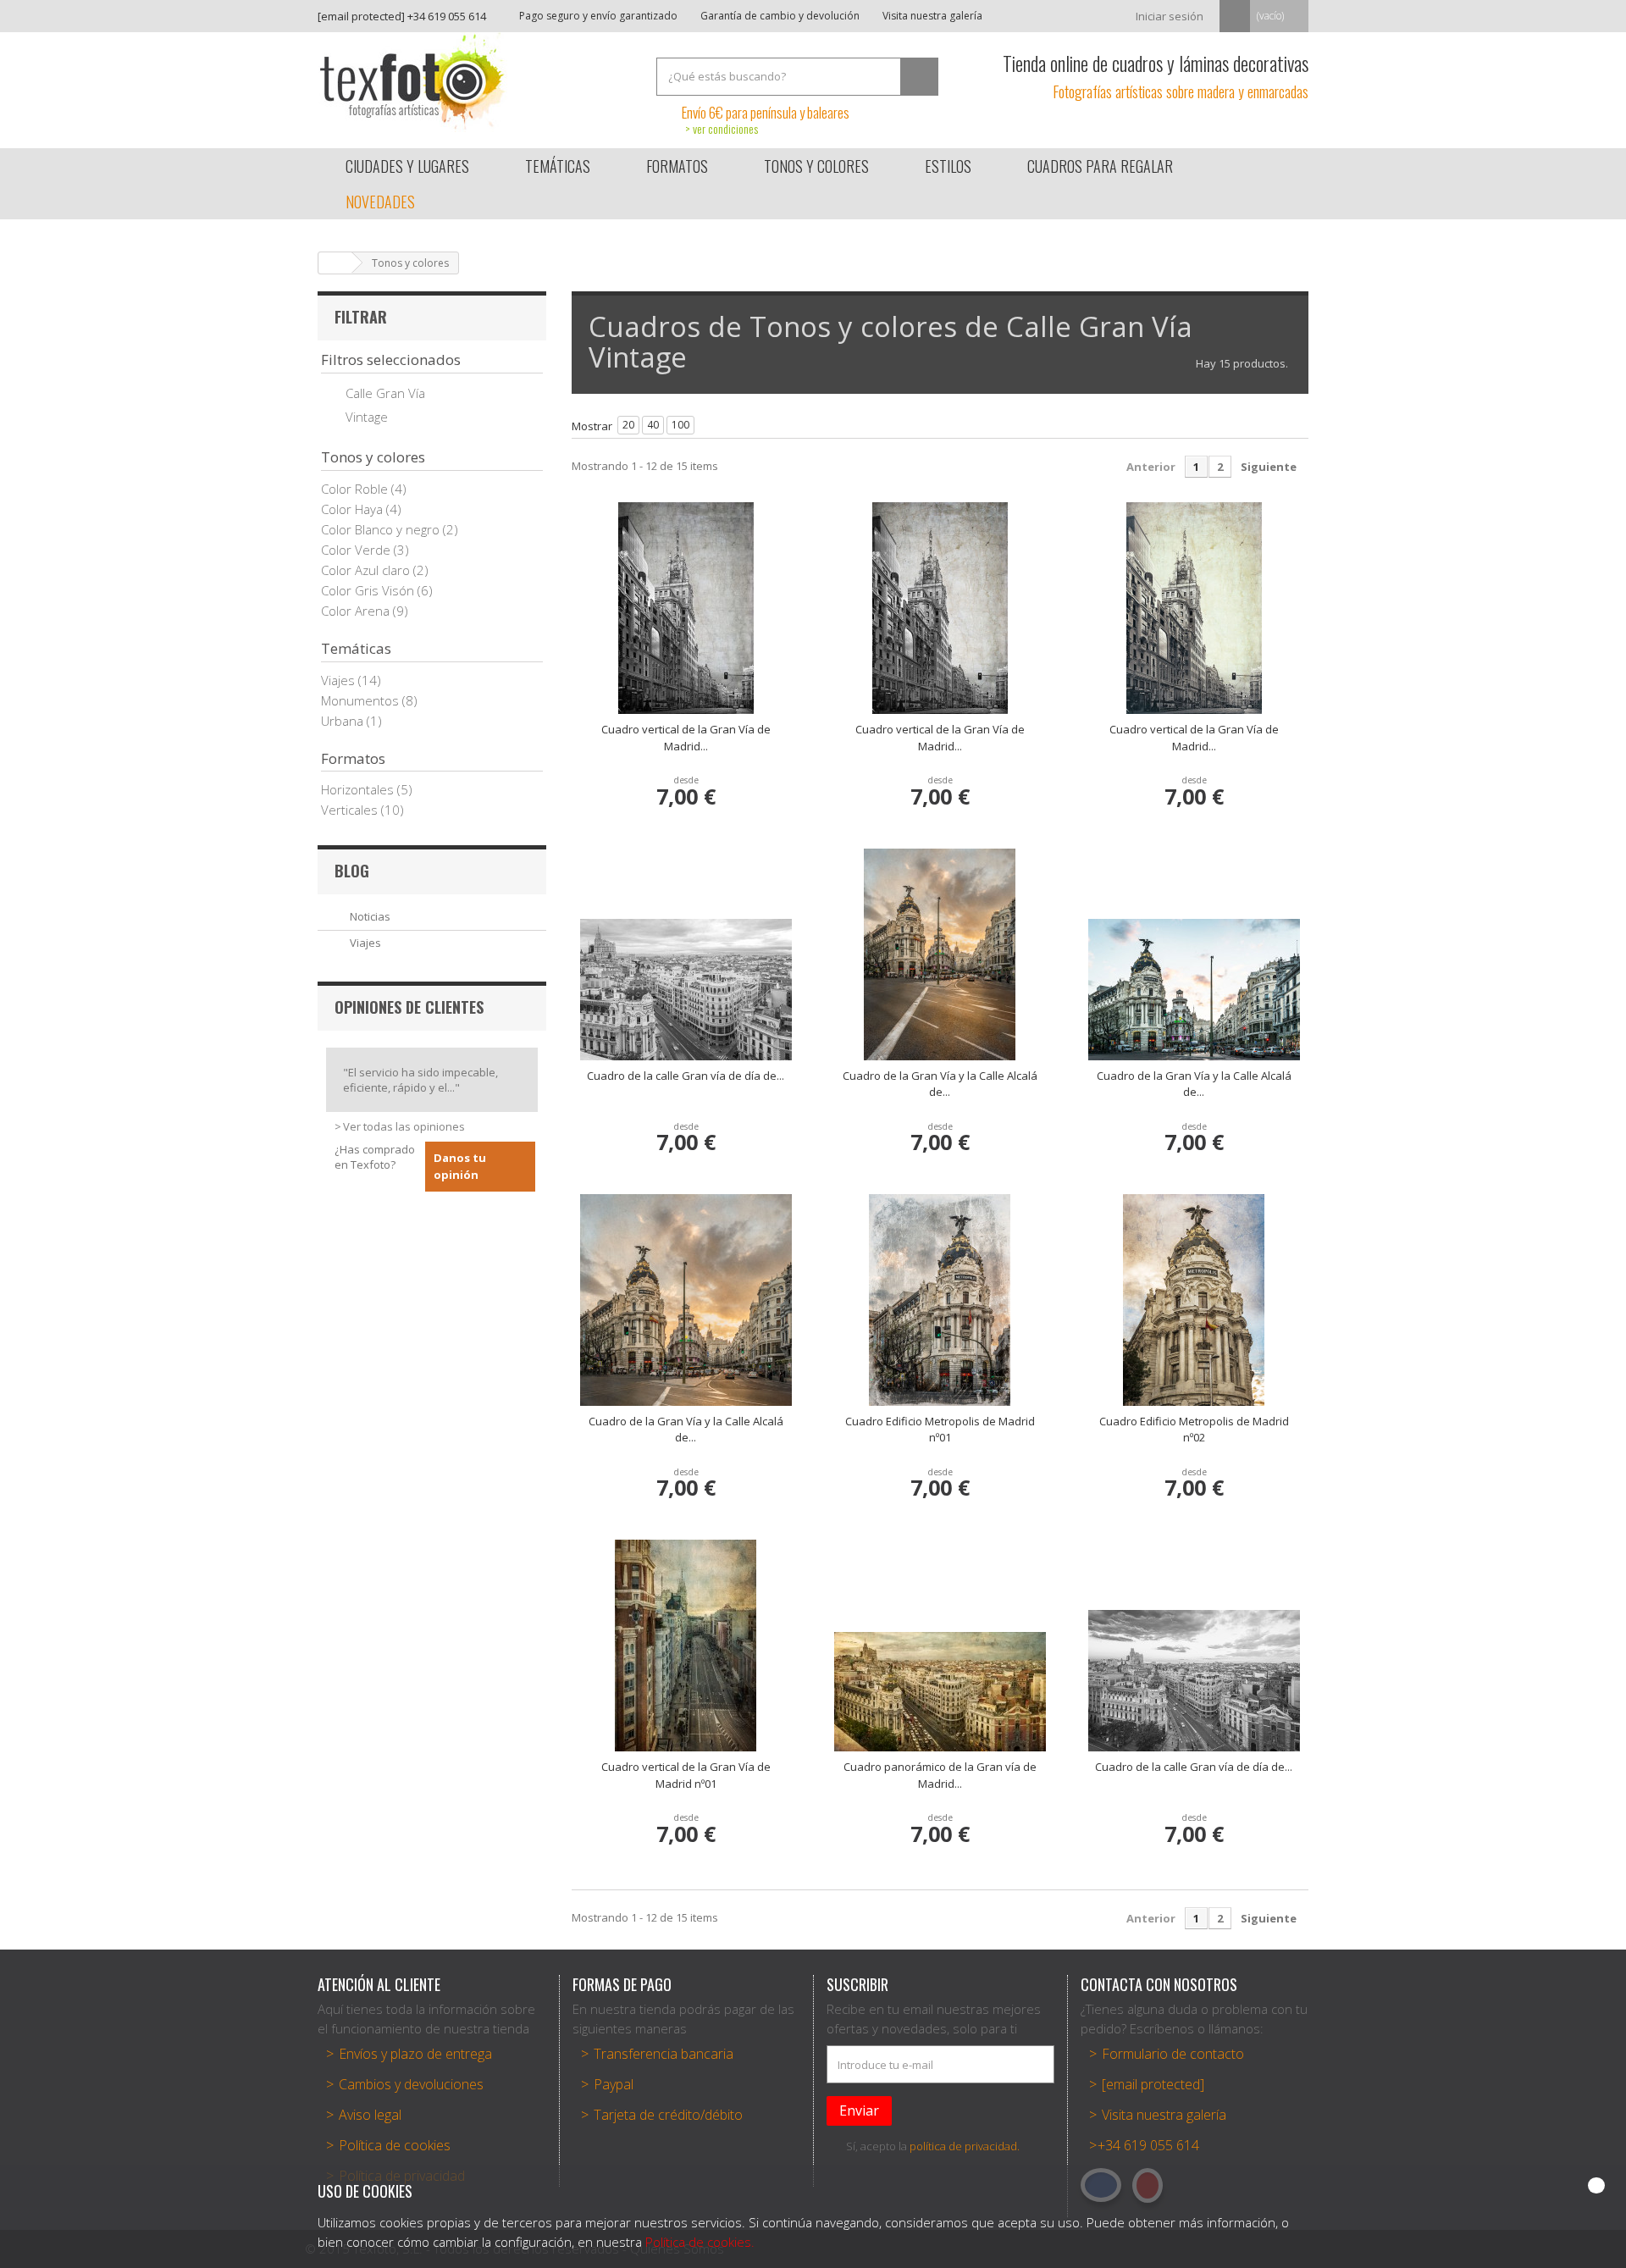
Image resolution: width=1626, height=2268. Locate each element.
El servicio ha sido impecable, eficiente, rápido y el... (420, 1080)
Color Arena (357, 611)
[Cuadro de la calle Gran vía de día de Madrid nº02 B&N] (1194, 1681)
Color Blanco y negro (382, 529)
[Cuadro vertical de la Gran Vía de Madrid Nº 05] (1194, 608)
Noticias (370, 916)
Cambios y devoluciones (411, 2084)
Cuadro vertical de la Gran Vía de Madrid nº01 (686, 1775)
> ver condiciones (722, 128)
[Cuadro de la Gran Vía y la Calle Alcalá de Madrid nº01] (940, 954)
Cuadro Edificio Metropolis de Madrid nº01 (940, 1430)
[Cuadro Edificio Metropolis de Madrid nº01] (940, 1300)
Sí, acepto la (933, 2146)
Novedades (380, 202)
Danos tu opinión (460, 1166)
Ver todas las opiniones (404, 1126)
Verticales (351, 810)
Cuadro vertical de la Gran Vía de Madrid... (686, 738)
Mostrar (592, 426)
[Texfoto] (474, 82)
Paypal (614, 2084)
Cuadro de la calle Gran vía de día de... (686, 1076)
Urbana (344, 721)
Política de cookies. (700, 2242)
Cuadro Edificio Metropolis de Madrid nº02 (1194, 1430)
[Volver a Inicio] (335, 263)
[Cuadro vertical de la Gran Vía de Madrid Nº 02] (686, 608)
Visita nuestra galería (931, 16)
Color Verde (357, 550)
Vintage (367, 417)
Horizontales (359, 789)
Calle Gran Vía (385, 393)
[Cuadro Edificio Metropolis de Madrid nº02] (1194, 1300)
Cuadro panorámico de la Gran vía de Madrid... (940, 1775)
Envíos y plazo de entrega (415, 2054)
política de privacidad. (965, 2146)
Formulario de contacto (1173, 2054)
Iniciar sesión (1170, 16)
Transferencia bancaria (664, 2054)
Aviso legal (370, 2115)
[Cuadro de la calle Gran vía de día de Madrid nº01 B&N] (686, 990)
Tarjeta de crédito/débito (668, 2115)
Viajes (340, 680)
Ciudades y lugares (407, 166)
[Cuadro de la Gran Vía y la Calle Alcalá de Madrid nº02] (1194, 990)
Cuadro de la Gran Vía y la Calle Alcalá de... (940, 1084)
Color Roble (356, 489)
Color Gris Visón (369, 590)
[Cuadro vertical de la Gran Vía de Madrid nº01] (686, 1646)
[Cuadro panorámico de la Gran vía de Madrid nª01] (940, 1692)
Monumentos (362, 700)
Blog (352, 871)
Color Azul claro (367, 570)
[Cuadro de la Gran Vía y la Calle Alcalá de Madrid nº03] (686, 1300)
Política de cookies (395, 2145)
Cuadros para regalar (1100, 166)
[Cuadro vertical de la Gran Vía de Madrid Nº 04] (940, 608)
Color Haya (354, 509)
